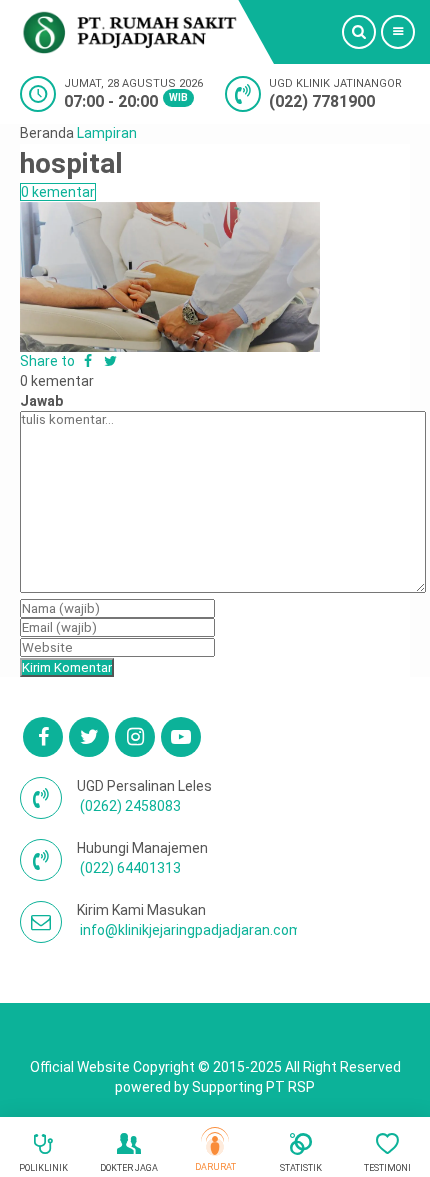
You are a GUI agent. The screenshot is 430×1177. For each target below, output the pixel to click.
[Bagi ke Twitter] (111, 361)
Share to (49, 361)
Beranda (47, 133)
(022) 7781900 (322, 101)
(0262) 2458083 (130, 806)
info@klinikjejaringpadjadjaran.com (191, 930)
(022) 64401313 (130, 868)
